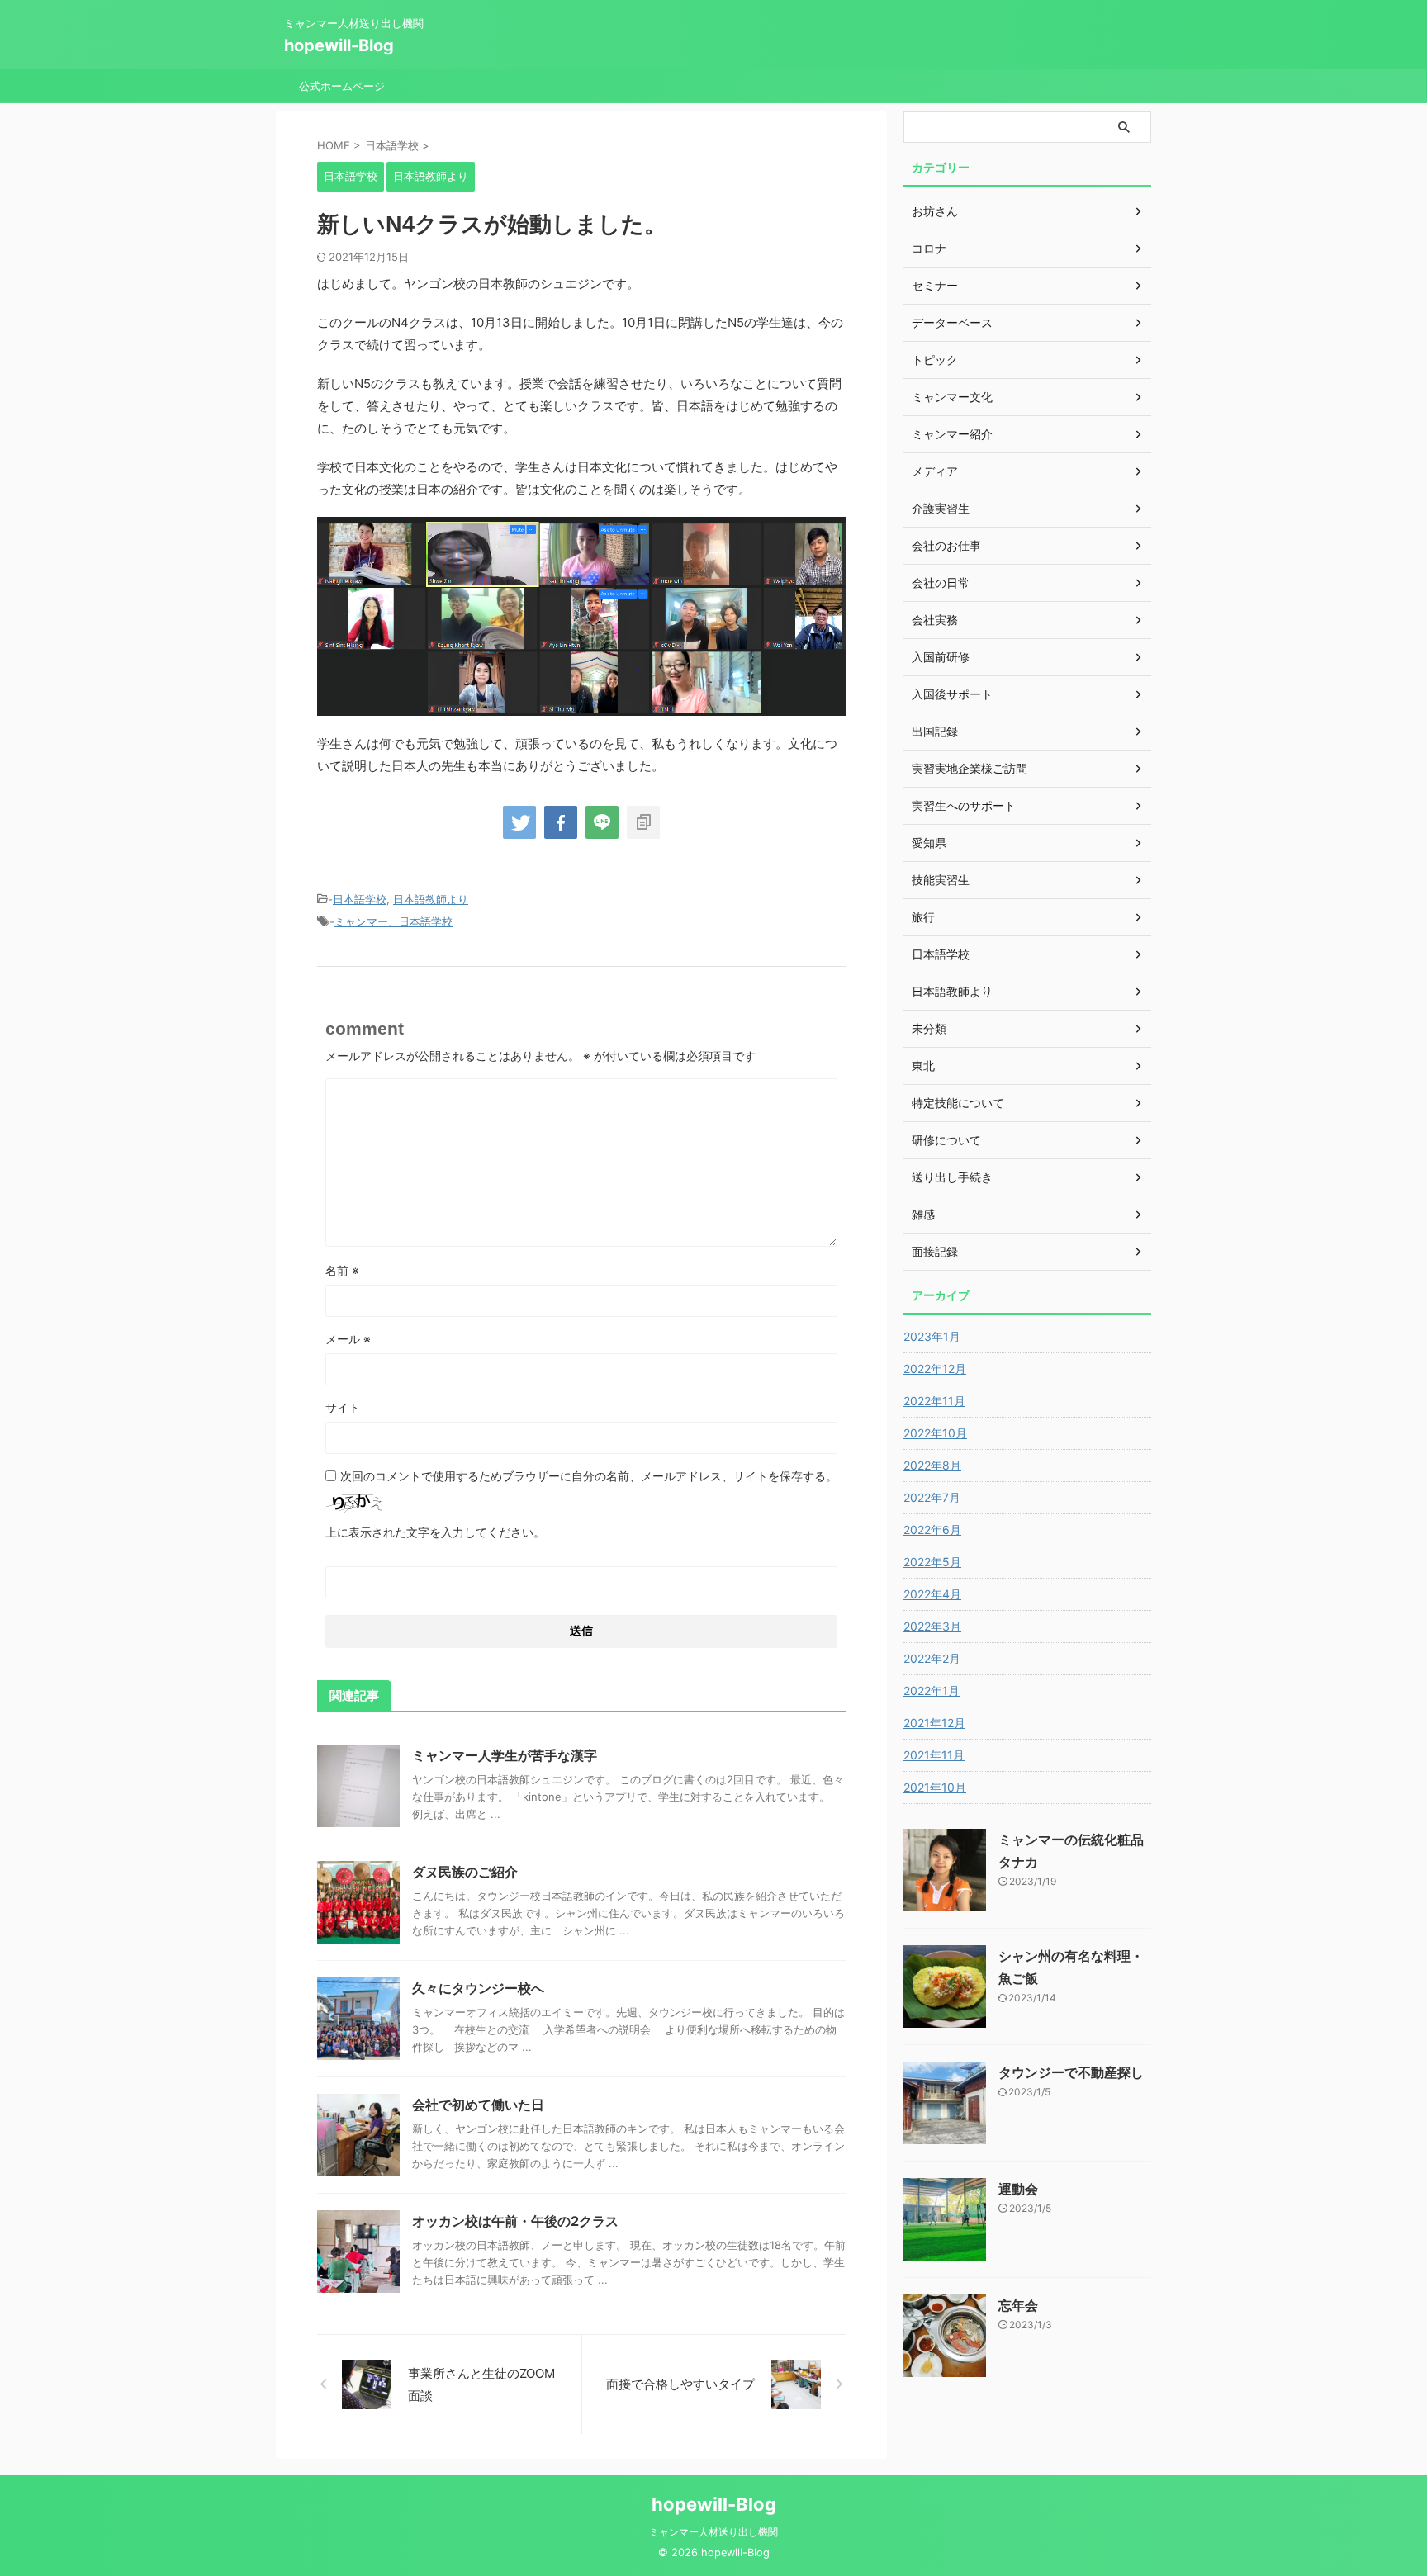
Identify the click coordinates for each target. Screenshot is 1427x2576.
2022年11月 (934, 1401)
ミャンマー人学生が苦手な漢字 (505, 1755)
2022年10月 (935, 1433)
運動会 (1018, 2189)
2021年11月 (934, 1755)
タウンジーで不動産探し (1071, 2072)
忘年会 (1018, 2305)
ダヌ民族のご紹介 (465, 1872)
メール (348, 1339)
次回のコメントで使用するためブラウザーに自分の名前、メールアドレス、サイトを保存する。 (589, 1476)
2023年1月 (932, 1336)
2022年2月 (932, 1658)
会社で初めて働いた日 (478, 2105)
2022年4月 (932, 1594)
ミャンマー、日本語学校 (393, 921)
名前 (342, 1270)
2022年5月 (932, 1562)
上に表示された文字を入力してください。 (435, 1532)
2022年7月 (932, 1497)
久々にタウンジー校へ (478, 1988)
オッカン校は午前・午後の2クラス (515, 2221)
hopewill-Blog (339, 45)
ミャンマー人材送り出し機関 (713, 2532)
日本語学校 (360, 899)
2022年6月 (932, 1529)
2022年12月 (935, 1368)
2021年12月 (934, 1723)
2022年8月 (932, 1465)
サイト (343, 1407)
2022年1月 (932, 1690)
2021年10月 (935, 1787)
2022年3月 (932, 1626)
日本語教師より (431, 899)
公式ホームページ (342, 86)
